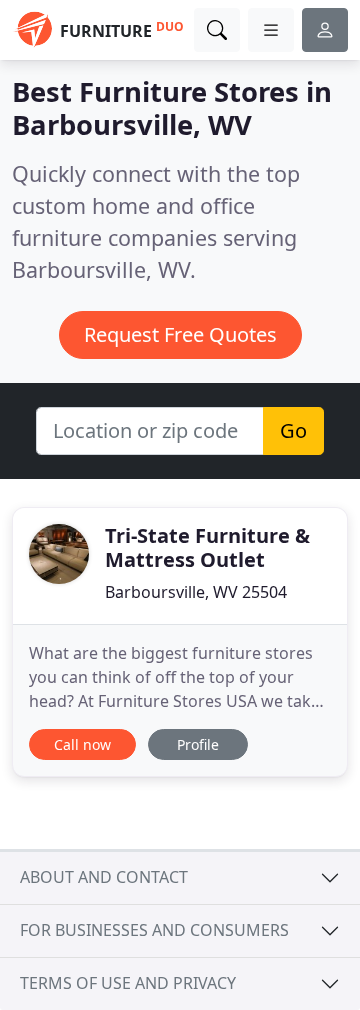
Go (293, 430)
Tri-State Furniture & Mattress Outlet (207, 547)
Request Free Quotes (180, 334)
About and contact (104, 877)
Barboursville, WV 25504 (196, 592)
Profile (198, 744)
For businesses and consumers (154, 930)
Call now (82, 744)
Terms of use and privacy (128, 983)
